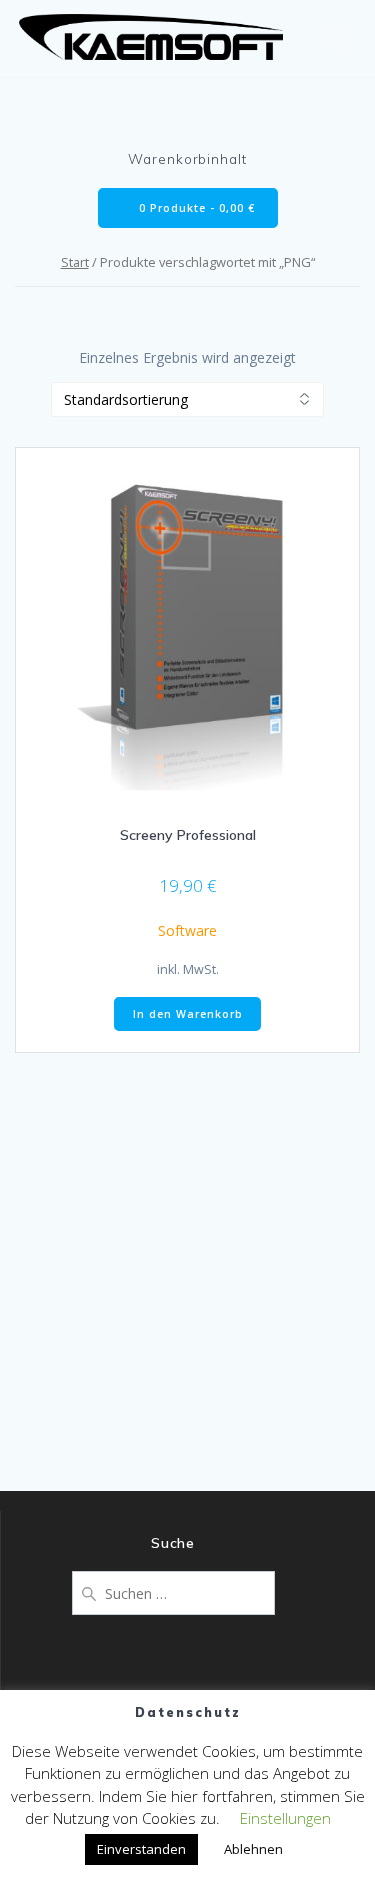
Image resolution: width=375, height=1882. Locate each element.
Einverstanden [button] (141, 1849)
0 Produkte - (195, 208)
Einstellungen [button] (285, 1818)
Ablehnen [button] (253, 1849)
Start (75, 262)
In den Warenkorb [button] (188, 1014)
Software (187, 930)
